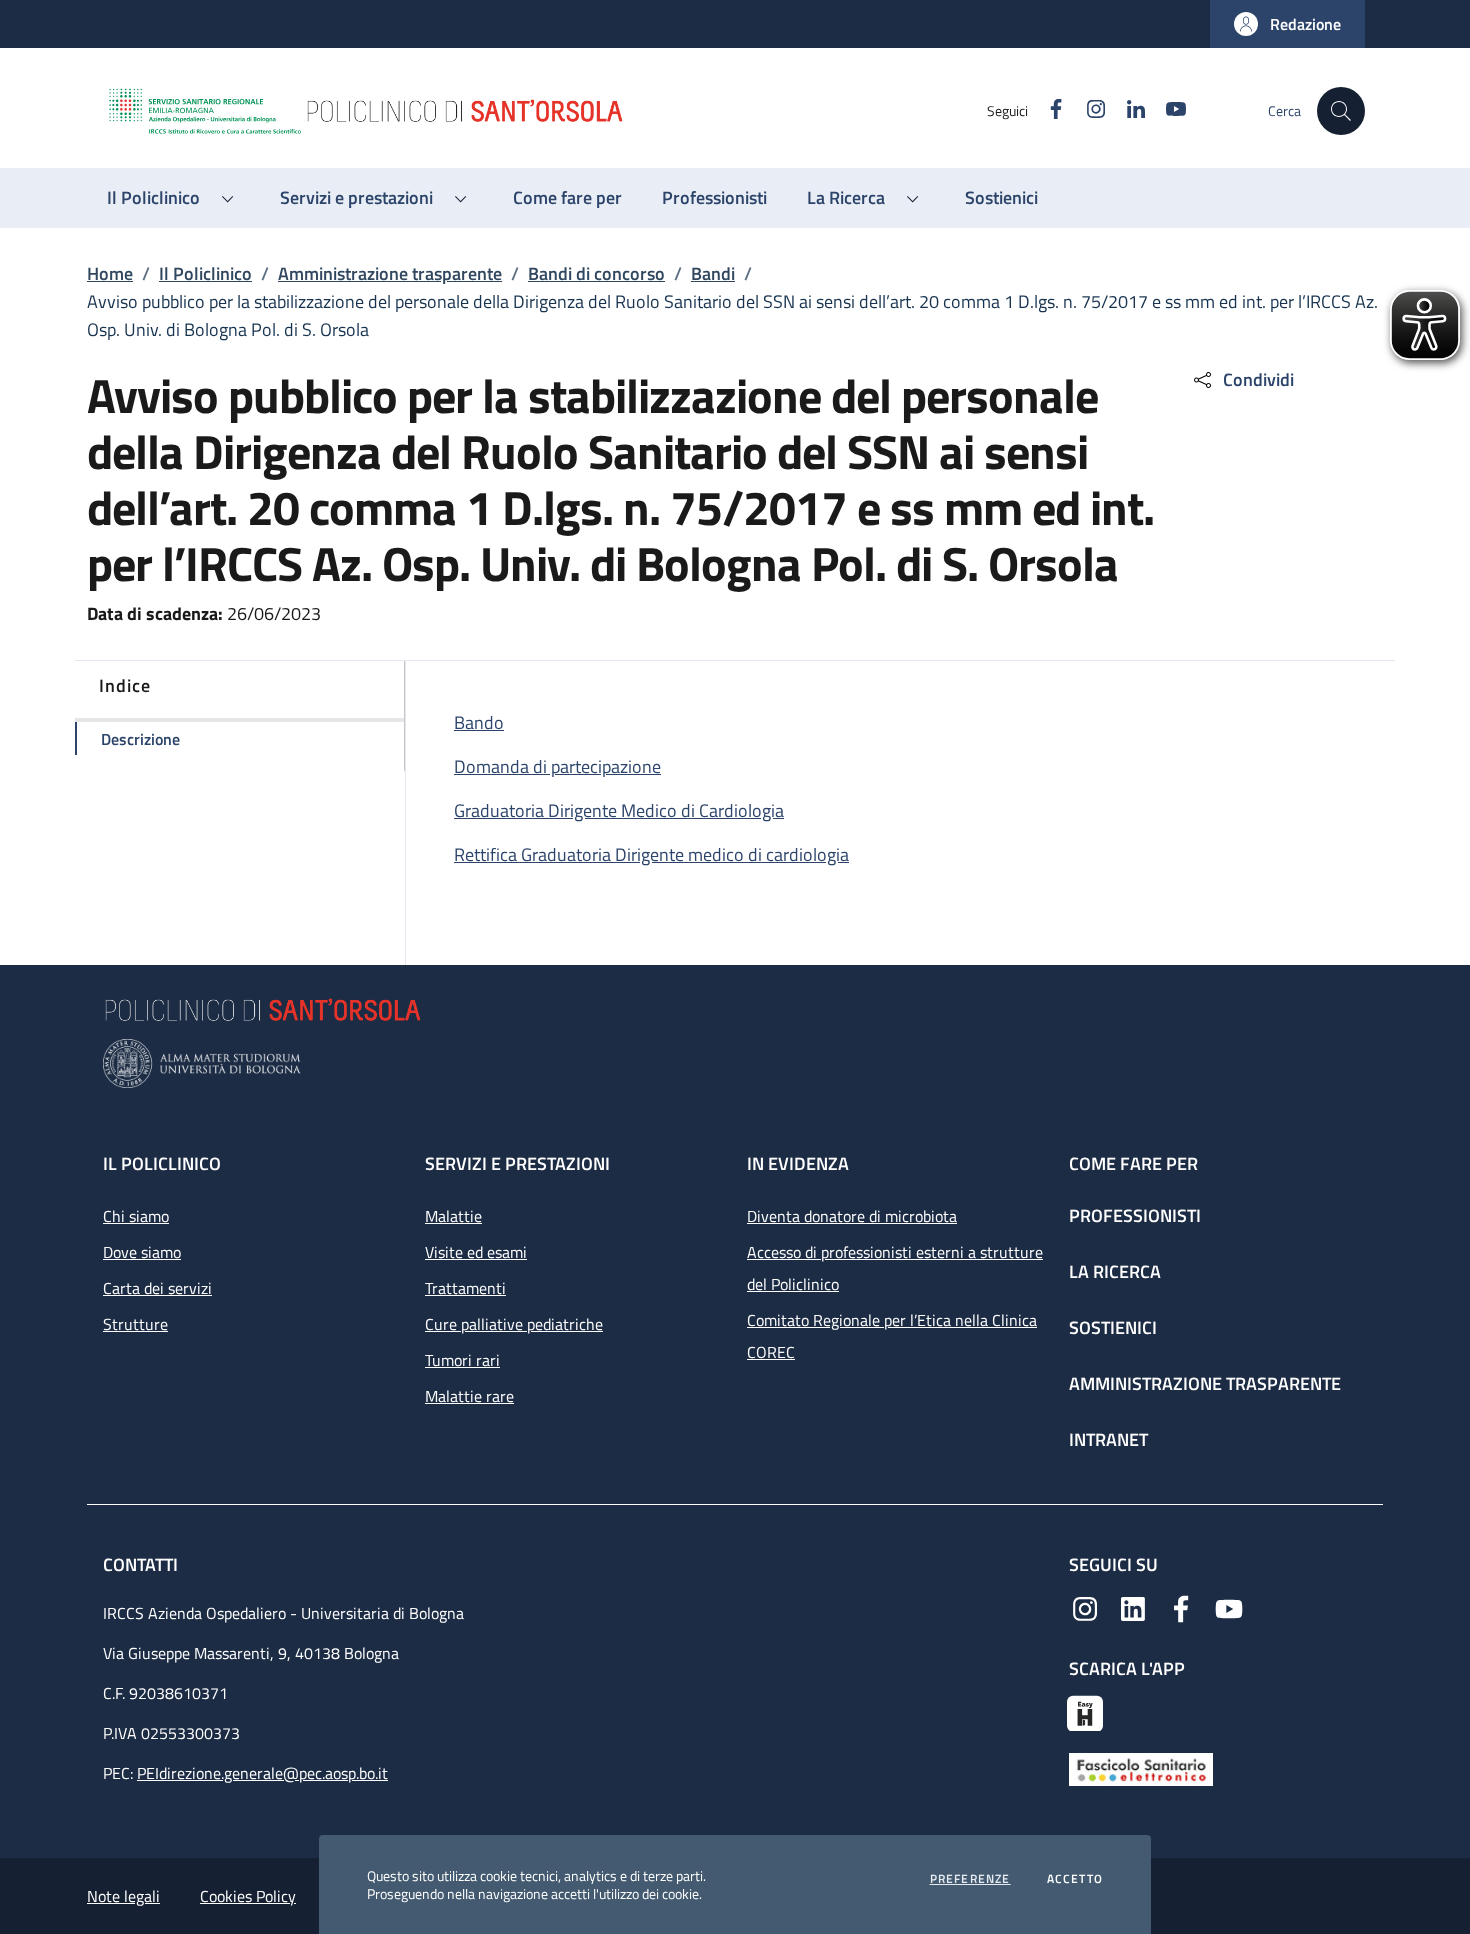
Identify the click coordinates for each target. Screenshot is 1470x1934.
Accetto (1075, 1879)
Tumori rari (462, 1360)
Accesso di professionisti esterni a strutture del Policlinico (895, 1268)
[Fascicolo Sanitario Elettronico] (1141, 1768)
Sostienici (1113, 1327)
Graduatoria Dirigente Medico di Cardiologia (619, 810)
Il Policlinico (205, 273)
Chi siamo (136, 1216)
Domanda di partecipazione (557, 766)
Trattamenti (465, 1288)
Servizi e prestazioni (517, 1163)
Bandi (713, 273)
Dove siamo (142, 1252)
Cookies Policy (248, 1896)
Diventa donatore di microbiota (852, 1216)
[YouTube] (1229, 1607)
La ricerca (1115, 1271)
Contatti (142, 1564)
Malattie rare (469, 1396)
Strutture (135, 1324)
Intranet (1108, 1439)
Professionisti (1135, 1215)
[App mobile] (1085, 1711)
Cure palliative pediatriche (514, 1324)
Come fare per (1133, 1163)
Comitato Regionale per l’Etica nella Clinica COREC (892, 1336)
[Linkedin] (1133, 1607)
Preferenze (970, 1879)
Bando (479, 722)
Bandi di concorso (596, 273)
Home (110, 273)
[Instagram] (1085, 1607)
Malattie (453, 1216)
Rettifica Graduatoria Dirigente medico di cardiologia (651, 854)
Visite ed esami (476, 1252)
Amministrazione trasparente (390, 273)
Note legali (123, 1896)
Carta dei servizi (157, 1288)
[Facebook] (1181, 1607)
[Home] (546, 111)
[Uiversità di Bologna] (735, 1063)
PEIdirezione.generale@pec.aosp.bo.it (262, 1773)
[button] (1287, 24)
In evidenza (798, 1163)
